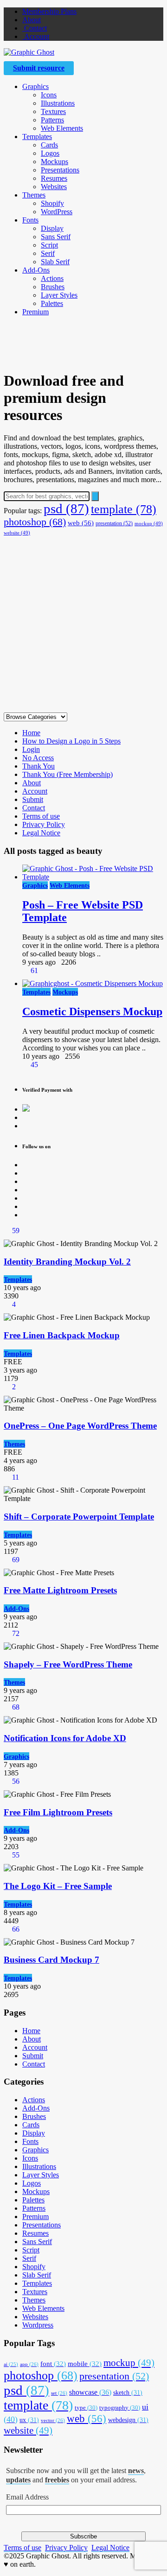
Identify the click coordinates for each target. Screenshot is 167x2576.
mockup (149, 524)
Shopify (52, 203)
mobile (85, 2364)
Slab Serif (55, 262)
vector (53, 2420)
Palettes (52, 303)
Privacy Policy (44, 824)
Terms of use (41, 816)
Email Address (27, 2497)
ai (11, 2364)
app (29, 2364)
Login (31, 749)
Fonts (30, 220)
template (124, 509)
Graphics (35, 86)
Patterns (52, 120)
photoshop (35, 522)
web (81, 523)
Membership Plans (49, 11)
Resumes (54, 178)
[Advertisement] (83, 623)
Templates (37, 137)
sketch (128, 2392)
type (86, 2407)
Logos (50, 153)
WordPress (57, 212)
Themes (34, 195)
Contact (35, 28)
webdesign (128, 2420)
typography (120, 2407)
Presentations (60, 170)
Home (31, 733)
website (17, 533)
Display (52, 228)
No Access (38, 758)
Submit (33, 799)
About (32, 20)
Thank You (39, 766)
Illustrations (58, 103)
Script (49, 245)
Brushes (53, 287)
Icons (49, 95)
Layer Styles (59, 295)
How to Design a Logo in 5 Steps (71, 741)
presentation (114, 523)
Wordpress (38, 2325)
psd (66, 509)
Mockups (55, 162)
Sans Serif (56, 237)
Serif (48, 253)
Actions (52, 278)
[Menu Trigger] (145, 21)
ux (29, 2420)
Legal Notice (41, 833)
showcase (90, 2392)
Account (36, 36)
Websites (54, 187)
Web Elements (62, 128)
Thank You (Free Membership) (67, 774)
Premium (35, 312)
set (59, 2393)
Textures (53, 111)
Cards (49, 145)
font (53, 2364)
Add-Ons (36, 270)
